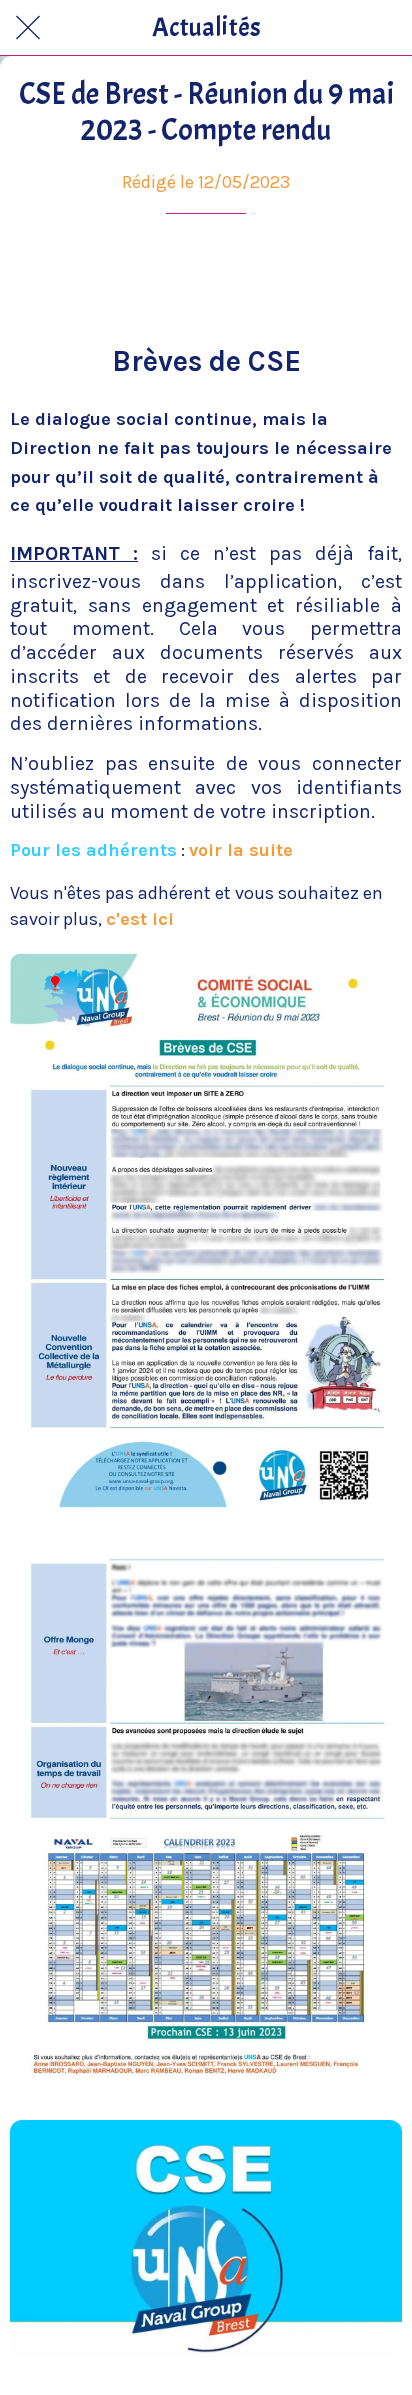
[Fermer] (28, 28)
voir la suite (241, 850)
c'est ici (140, 919)
